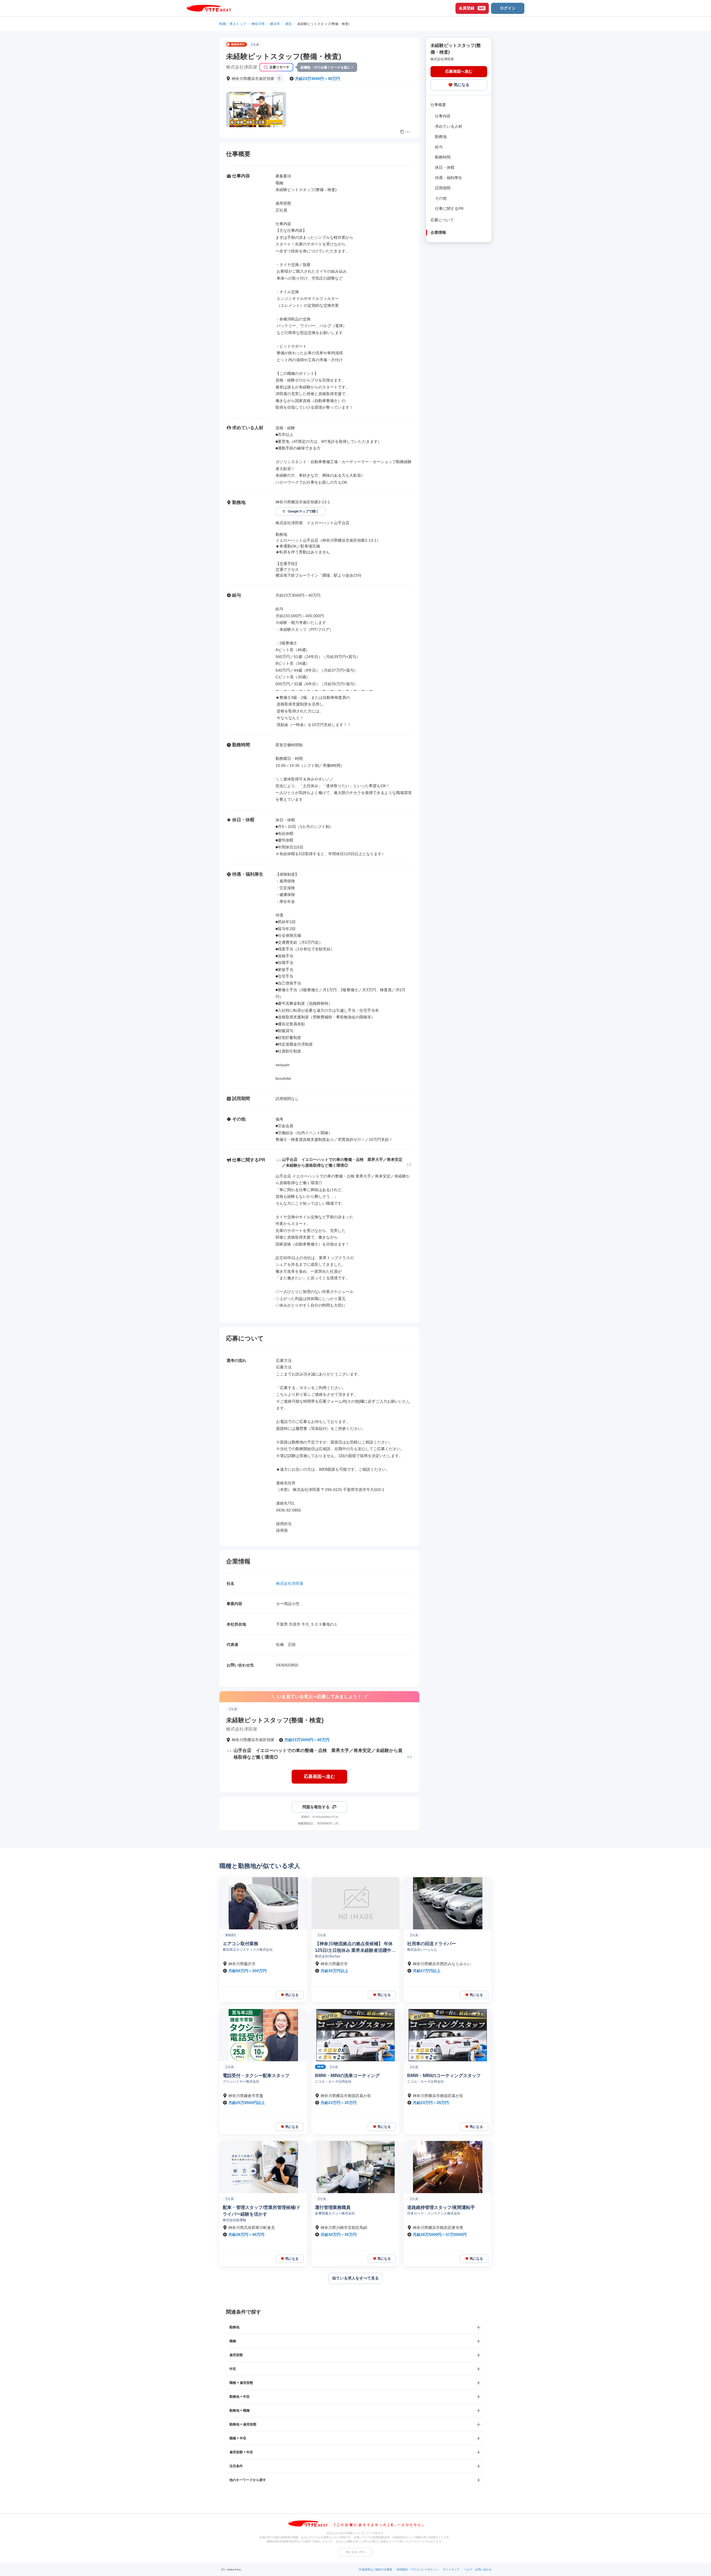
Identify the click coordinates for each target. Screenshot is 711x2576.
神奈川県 (258, 24)
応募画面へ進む (319, 1777)
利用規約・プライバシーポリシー (417, 2569)
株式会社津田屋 (290, 1583)
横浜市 (275, 24)
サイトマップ (451, 2569)
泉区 (289, 24)
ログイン (508, 8)
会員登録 (472, 8)
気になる (462, 85)
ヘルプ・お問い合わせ (478, 2569)
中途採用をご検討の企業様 (375, 2569)
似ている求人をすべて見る (355, 2278)
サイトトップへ (355, 2552)
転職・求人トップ (233, 24)
